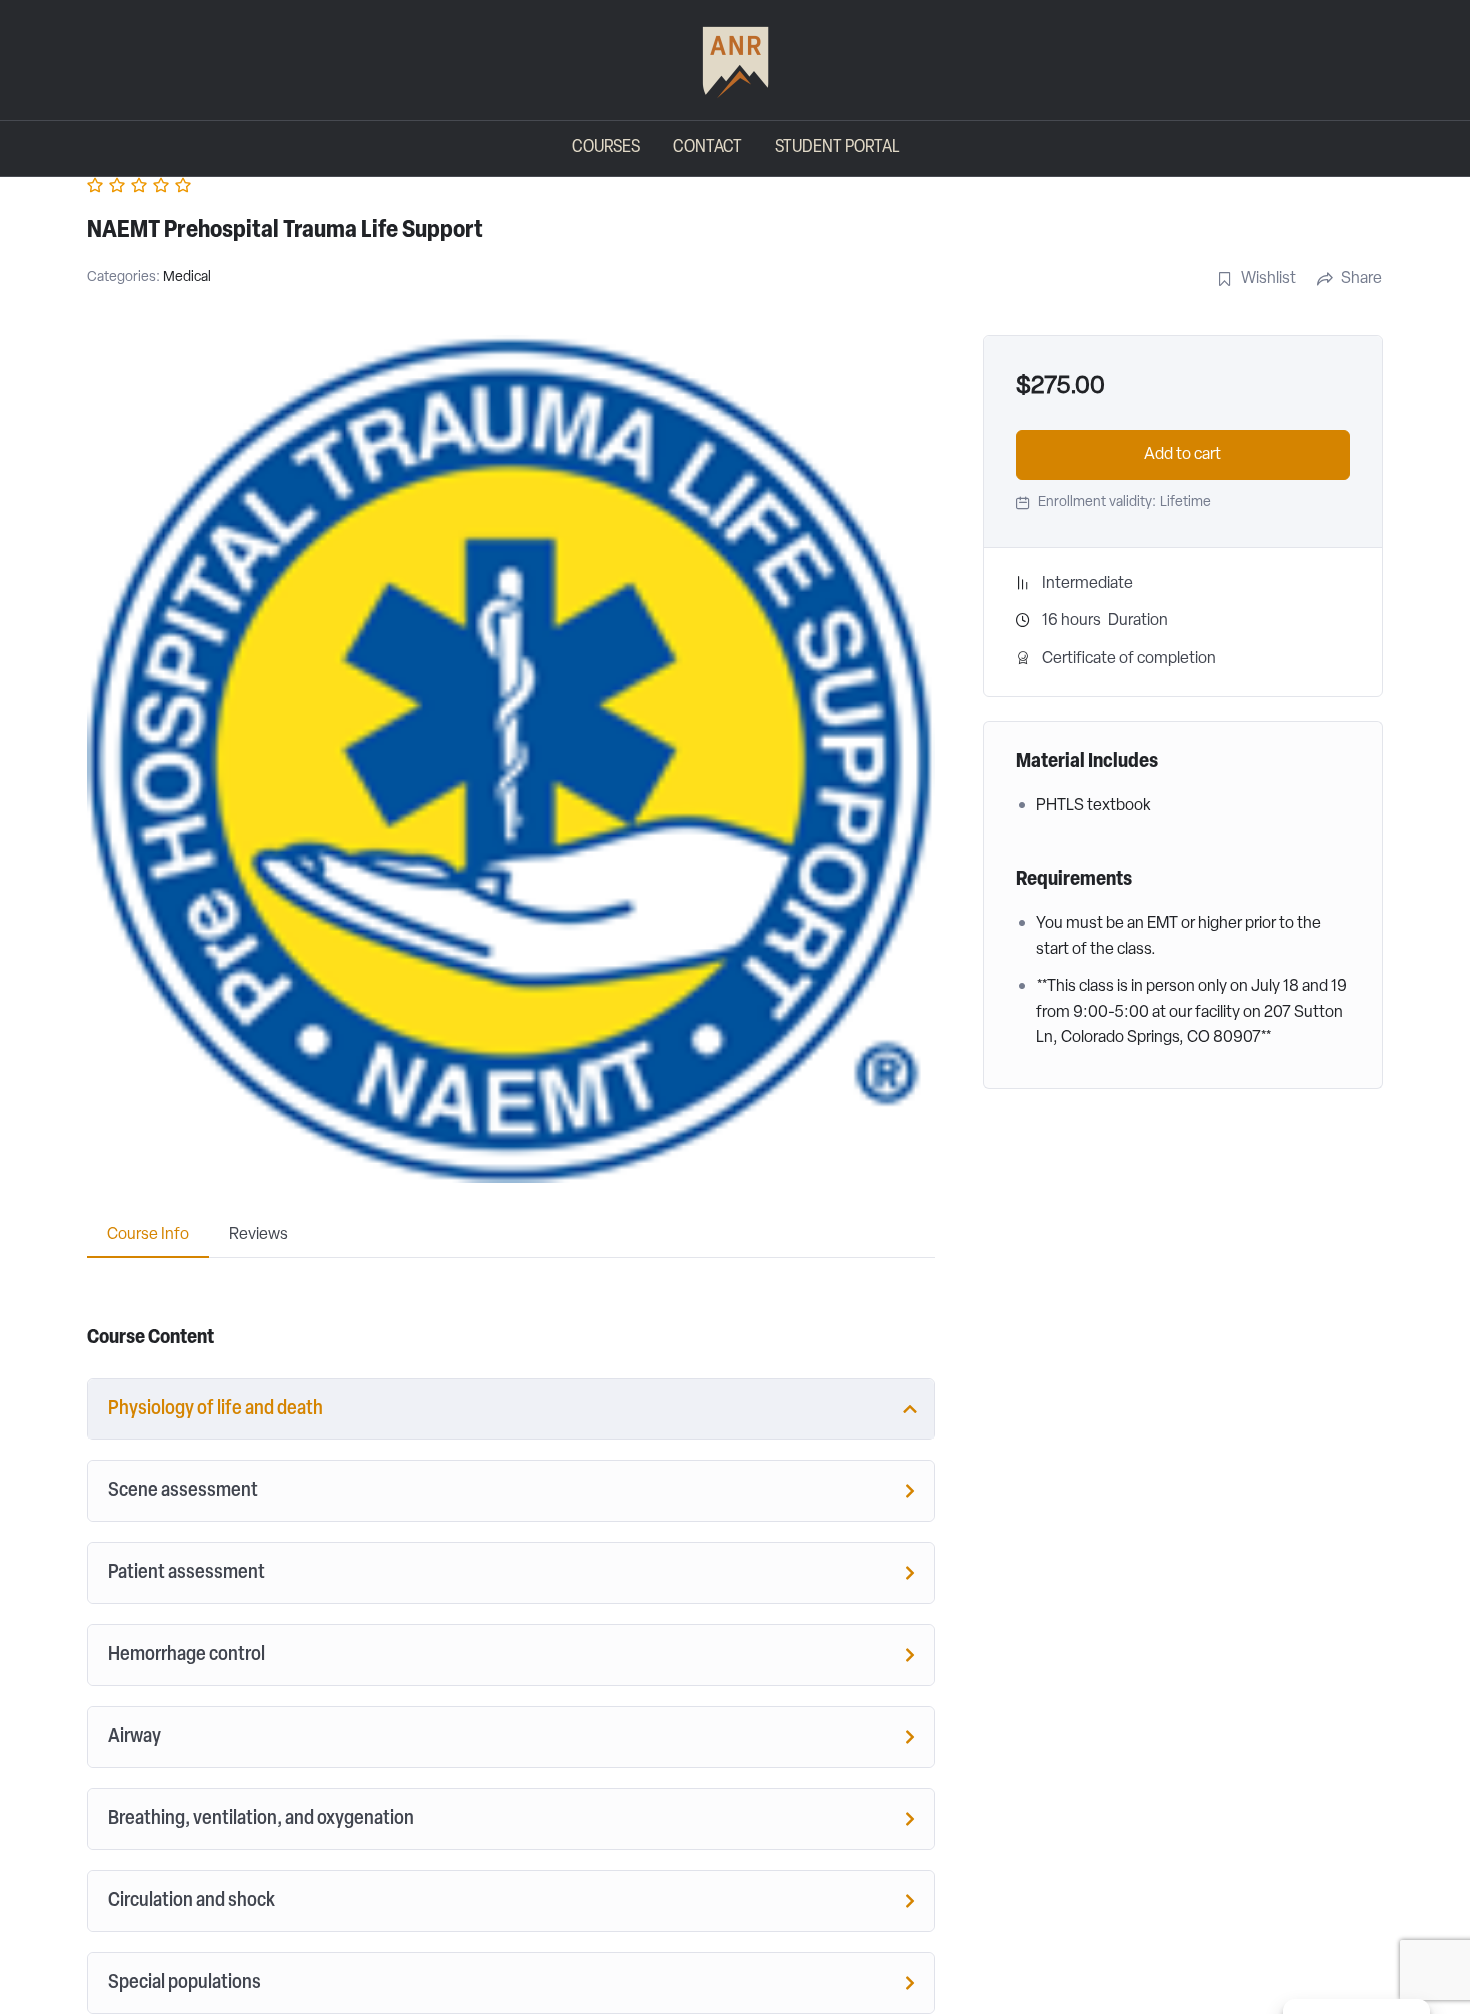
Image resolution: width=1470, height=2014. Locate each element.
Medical (187, 277)
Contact (707, 148)
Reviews (258, 1235)
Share (1361, 279)
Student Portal (837, 148)
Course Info (148, 1235)
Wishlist (1268, 279)
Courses (606, 148)
